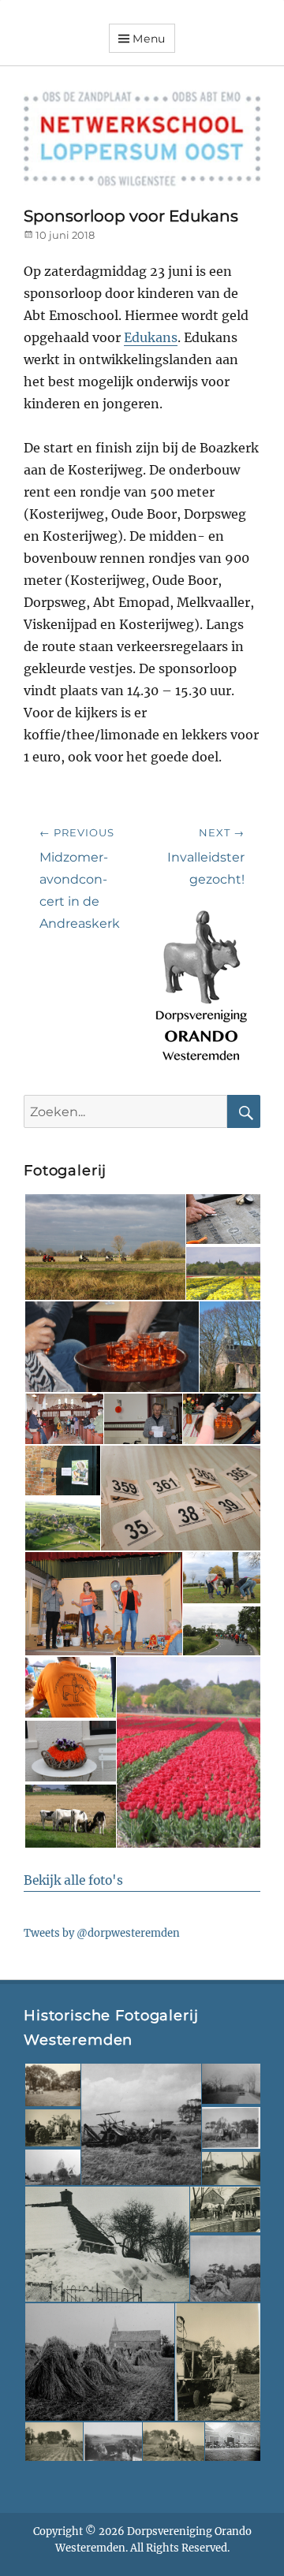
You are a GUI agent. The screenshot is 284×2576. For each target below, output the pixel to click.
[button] (104, 1247)
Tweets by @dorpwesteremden (102, 1933)
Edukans (151, 337)
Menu (149, 39)
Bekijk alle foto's (73, 1880)
